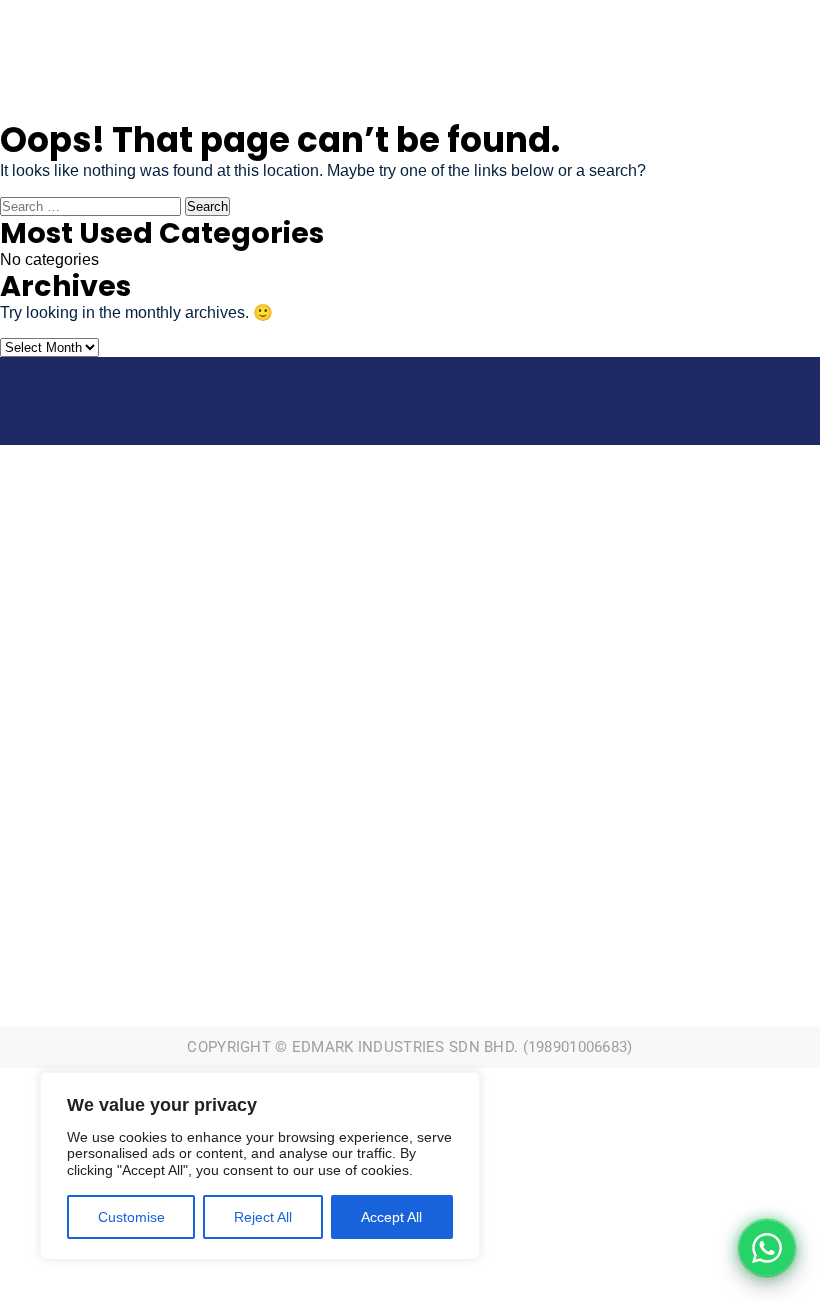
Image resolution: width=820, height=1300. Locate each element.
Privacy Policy (610, 862)
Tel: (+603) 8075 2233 (209, 831)
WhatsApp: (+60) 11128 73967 (210, 893)
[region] (260, 1166)
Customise (131, 1217)
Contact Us (610, 831)
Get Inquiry (783, 16)
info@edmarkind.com (137, 23)
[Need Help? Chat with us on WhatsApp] (767, 1248)
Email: (210, 862)
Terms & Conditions (610, 893)
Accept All (391, 1217)
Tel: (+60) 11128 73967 (368, 23)
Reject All (263, 1217)
